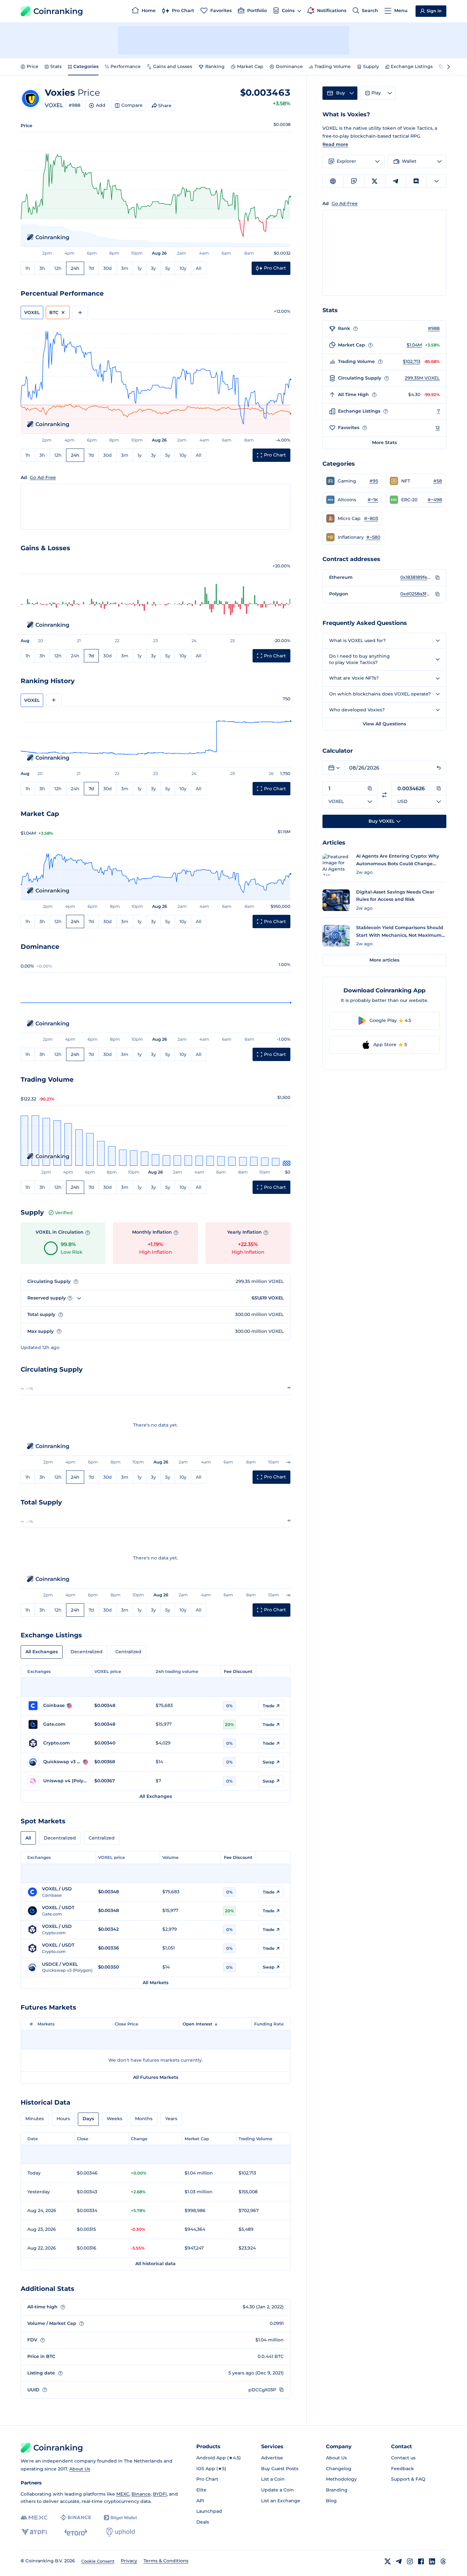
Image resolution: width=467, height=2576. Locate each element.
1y (140, 268)
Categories (86, 66)
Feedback (403, 2469)
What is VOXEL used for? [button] (357, 641)
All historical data (156, 2264)
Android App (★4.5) (219, 2458)
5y (168, 268)
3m (125, 268)
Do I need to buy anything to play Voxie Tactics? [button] (359, 659)
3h (42, 268)
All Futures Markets (156, 2077)
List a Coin (273, 2479)
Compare (132, 105)
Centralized (128, 1652)
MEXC (123, 2494)
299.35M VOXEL (422, 378)
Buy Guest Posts (280, 2469)
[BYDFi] (34, 2532)
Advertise (272, 2458)
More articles (384, 960)
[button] (352, 481)
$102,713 (412, 361)
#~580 (373, 537)
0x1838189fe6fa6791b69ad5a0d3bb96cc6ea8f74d (416, 577)
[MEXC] (34, 2518)
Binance (141, 2494)
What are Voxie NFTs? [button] (354, 678)
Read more (335, 144)
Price (33, 66)
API (200, 2501)
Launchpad (209, 2511)
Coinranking (58, 11)
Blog (331, 2501)
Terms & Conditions (166, 2561)
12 (438, 428)
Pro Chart (207, 2479)
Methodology (341, 2479)
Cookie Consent (98, 2561)
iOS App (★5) (211, 2469)
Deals (203, 2522)
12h (58, 268)
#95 (374, 481)
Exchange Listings (412, 66)
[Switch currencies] (384, 795)
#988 (74, 105)
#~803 (371, 518)
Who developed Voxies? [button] (357, 710)
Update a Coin (277, 2490)
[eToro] (76, 2532)
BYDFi (160, 2494)
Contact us (403, 2458)
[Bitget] (120, 2518)
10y (183, 268)
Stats (56, 66)
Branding (337, 2490)
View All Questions (384, 724)
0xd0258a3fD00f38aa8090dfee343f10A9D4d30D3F (416, 594)
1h (28, 268)
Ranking (215, 66)
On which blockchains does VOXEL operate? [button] (380, 694)
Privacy (129, 2561)
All (199, 268)
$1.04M (414, 345)
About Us (80, 2469)
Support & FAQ (408, 2479)
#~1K (373, 500)
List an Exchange (281, 2501)
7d (91, 268)
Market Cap (250, 66)
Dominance (289, 66)
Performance (126, 66)
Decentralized (87, 1652)
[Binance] (76, 2518)
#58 (438, 481)
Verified (64, 1213)
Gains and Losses (173, 66)
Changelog (339, 2469)
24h (75, 268)
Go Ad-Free (43, 477)
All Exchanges (42, 1652)
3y (153, 268)
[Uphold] (120, 2532)
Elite (201, 2490)
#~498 (435, 500)
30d (108, 268)
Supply (371, 66)
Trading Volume (333, 66)
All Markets (156, 1983)
